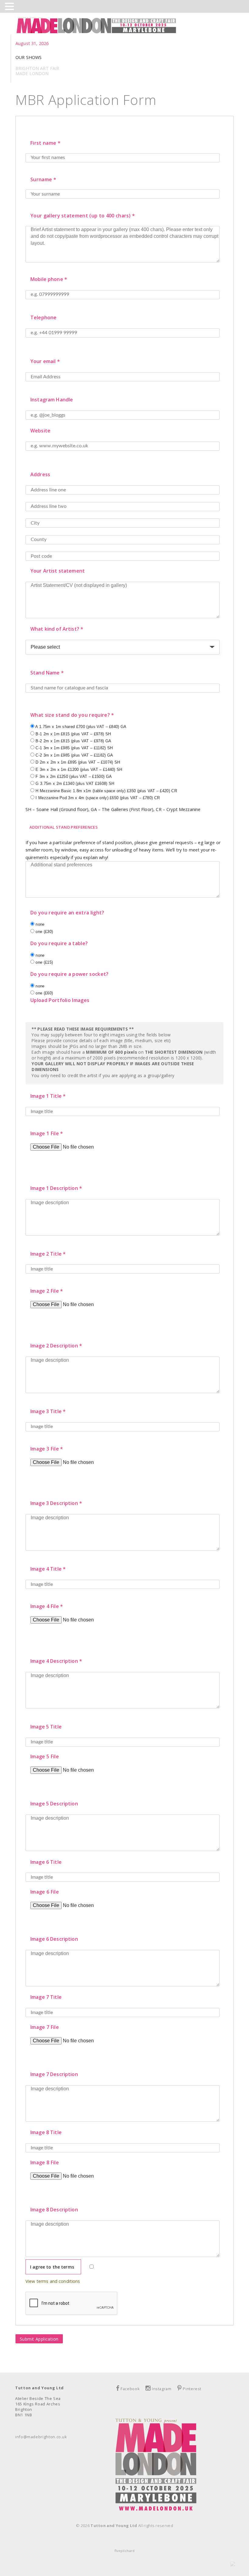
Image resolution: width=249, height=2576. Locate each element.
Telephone (43, 317)
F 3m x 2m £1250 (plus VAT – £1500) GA (73, 777)
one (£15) (44, 962)
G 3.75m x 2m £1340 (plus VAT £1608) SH (74, 784)
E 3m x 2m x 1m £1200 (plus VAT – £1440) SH (78, 770)
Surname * (43, 179)
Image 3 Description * (56, 1503)
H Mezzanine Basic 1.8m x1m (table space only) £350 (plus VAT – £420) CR (106, 791)
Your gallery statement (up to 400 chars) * (83, 216)
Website (40, 431)
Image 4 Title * (48, 1569)
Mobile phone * (49, 279)
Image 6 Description (54, 1939)
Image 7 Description (54, 2074)
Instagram (162, 2389)
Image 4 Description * (56, 1661)
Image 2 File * (47, 1291)
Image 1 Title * (48, 1096)
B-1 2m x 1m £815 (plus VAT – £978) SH (73, 734)
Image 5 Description (54, 1804)
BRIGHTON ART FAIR (37, 68)
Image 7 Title (46, 1997)
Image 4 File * (47, 1606)
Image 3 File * (47, 1449)
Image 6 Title (46, 1862)
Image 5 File (45, 1756)
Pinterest (192, 2389)
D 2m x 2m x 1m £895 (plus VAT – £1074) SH (77, 762)
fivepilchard (124, 2551)
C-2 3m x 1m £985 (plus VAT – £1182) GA (74, 755)
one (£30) (44, 932)
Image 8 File (45, 2162)
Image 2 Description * (56, 1346)
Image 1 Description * (56, 1188)
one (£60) (44, 993)
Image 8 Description (54, 2210)
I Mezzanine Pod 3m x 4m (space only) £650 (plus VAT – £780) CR (97, 798)
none (39, 924)
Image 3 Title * (48, 1411)
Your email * (45, 361)
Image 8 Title (46, 2132)
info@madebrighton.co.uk (41, 2437)
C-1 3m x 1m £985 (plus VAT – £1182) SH (73, 748)
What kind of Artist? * (57, 629)
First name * (45, 143)
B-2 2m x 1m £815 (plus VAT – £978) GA (73, 741)
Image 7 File (45, 2027)
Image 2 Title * (48, 1254)
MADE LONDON (32, 73)
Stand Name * (47, 673)
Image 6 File (45, 1892)
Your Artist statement (58, 571)
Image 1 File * (47, 1133)
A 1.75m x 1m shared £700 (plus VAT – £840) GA (80, 727)
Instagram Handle (52, 400)
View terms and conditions (53, 2281)
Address (40, 474)
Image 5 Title (46, 1727)
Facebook (130, 2389)
